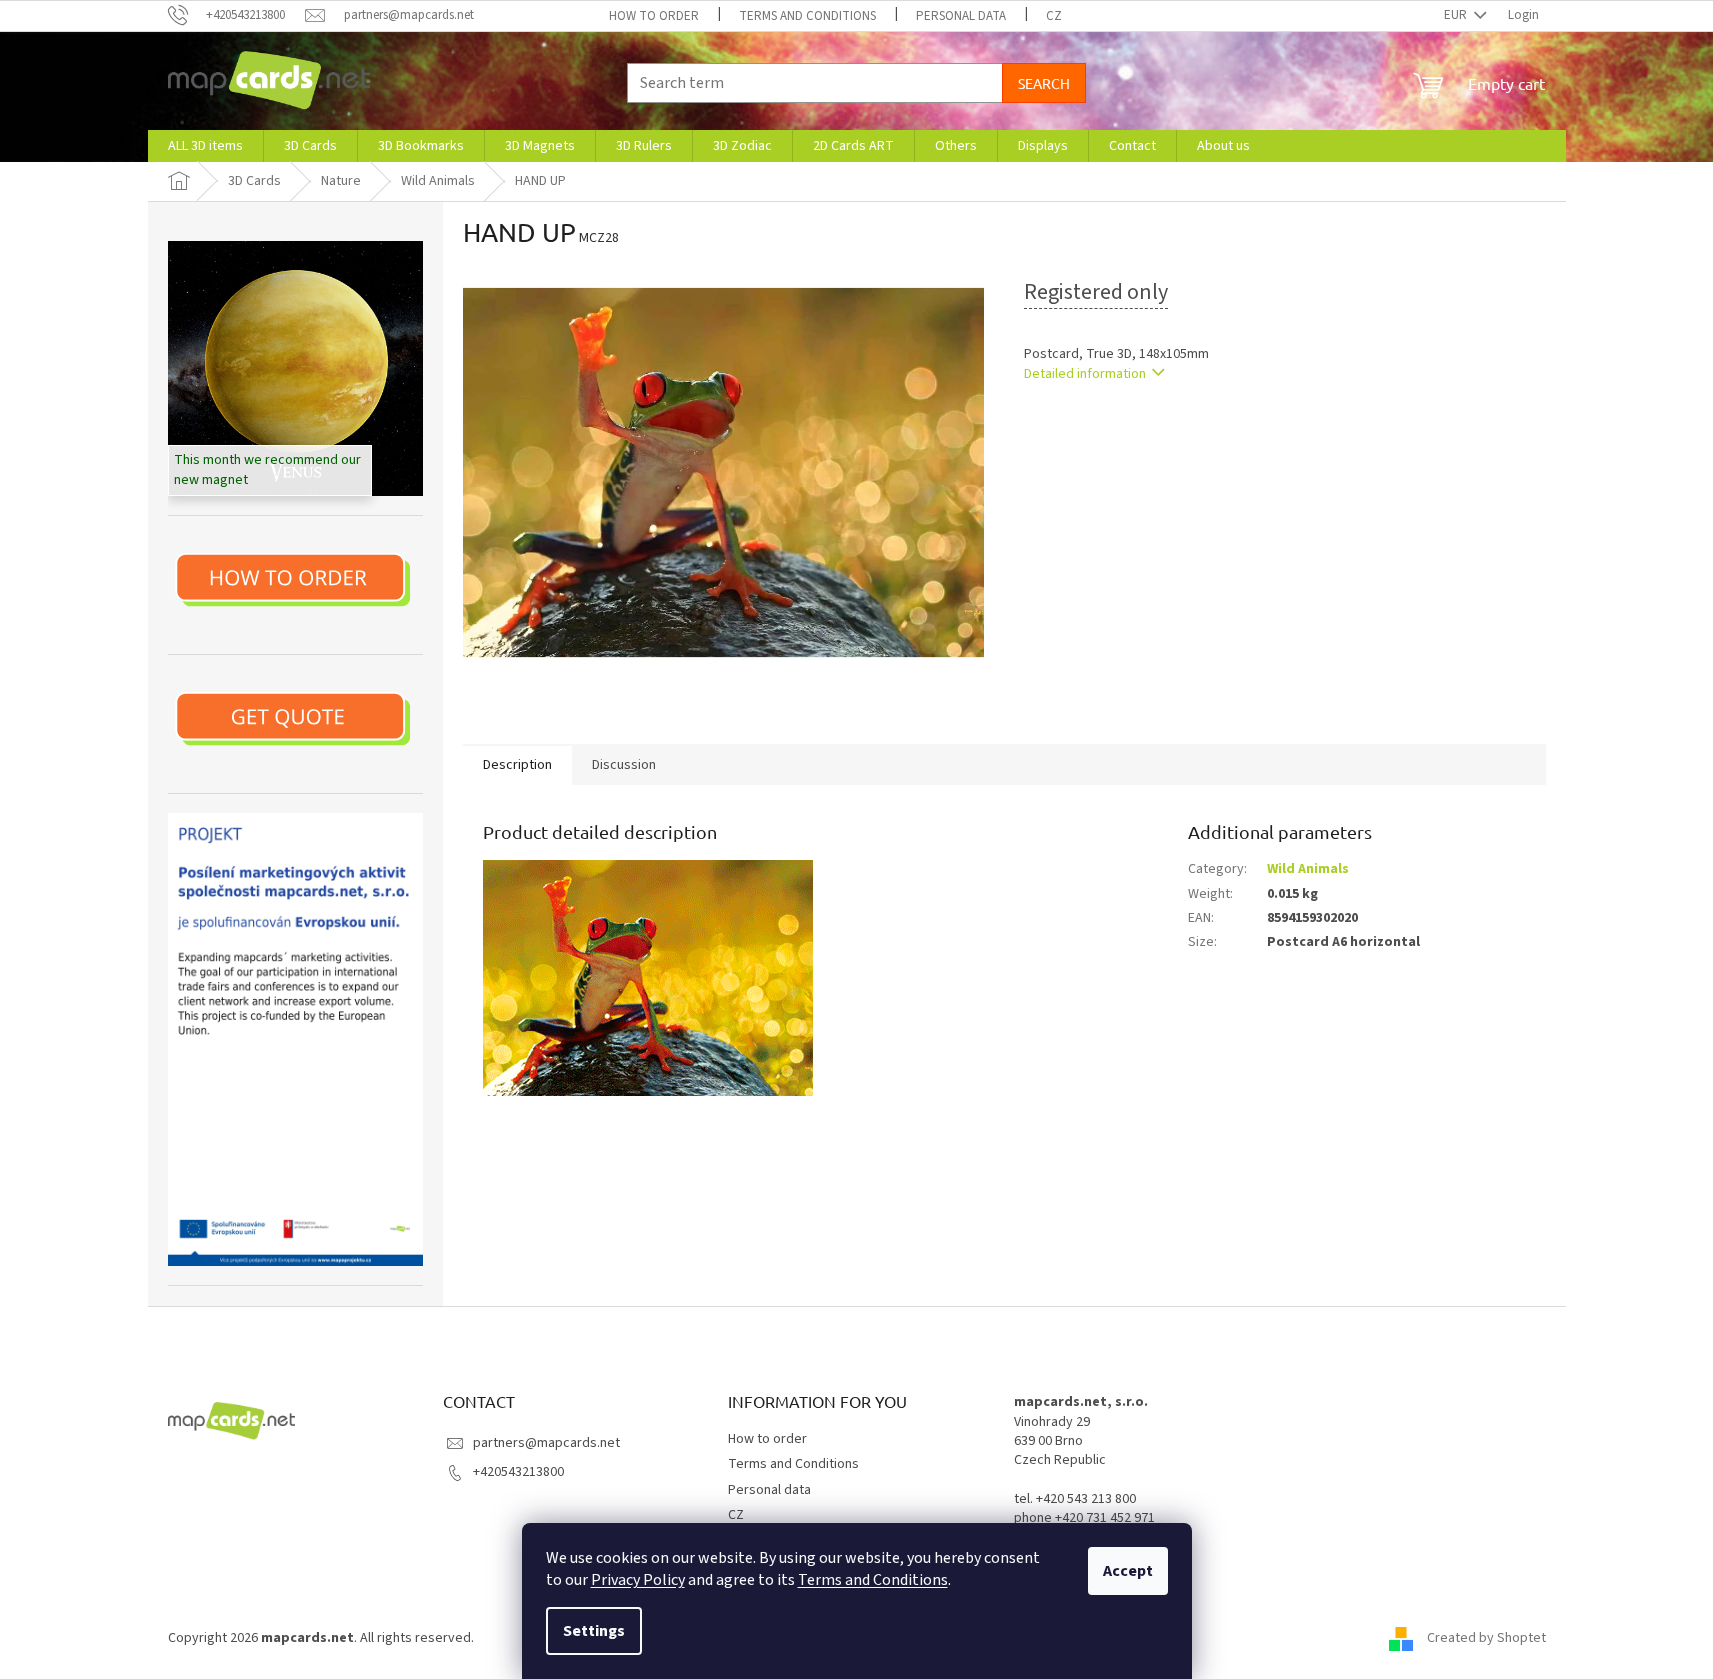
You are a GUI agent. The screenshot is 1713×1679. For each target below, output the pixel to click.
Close (1127, 431)
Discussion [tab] (624, 765)
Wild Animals (1308, 869)
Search (1044, 83)
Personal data (961, 16)
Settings (594, 1631)
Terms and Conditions (873, 1580)
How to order (654, 16)
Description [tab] (517, 765)
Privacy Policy (638, 1580)
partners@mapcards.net (546, 1443)
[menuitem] (205, 146)
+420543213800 (518, 1472)
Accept (1128, 1571)
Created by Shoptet (1486, 1638)
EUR (1457, 15)
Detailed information (1085, 374)
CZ (1054, 16)
